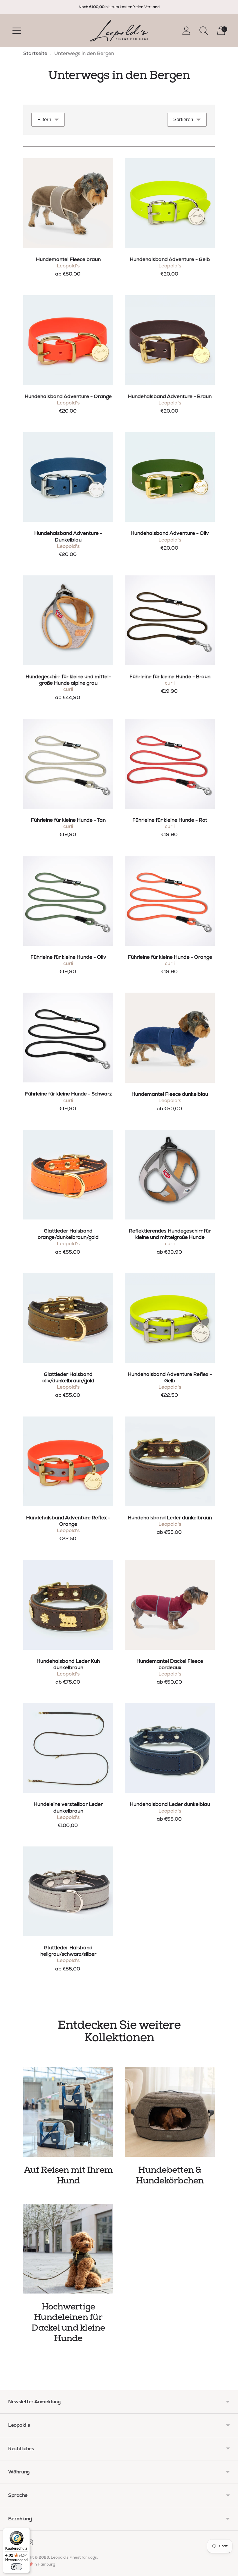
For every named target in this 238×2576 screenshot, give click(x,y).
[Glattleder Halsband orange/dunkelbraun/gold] (68, 1175)
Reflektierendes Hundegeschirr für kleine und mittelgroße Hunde (170, 1234)
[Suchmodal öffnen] (204, 31)
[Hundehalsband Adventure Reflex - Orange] (68, 1461)
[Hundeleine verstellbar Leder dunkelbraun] (68, 1748)
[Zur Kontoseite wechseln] (186, 31)
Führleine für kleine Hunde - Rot (170, 820)
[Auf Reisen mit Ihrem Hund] (68, 2112)
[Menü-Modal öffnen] (17, 31)
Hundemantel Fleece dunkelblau (170, 1094)
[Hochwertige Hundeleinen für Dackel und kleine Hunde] (68, 2249)
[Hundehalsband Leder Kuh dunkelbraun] (68, 1605)
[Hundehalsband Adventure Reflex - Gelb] (170, 1318)
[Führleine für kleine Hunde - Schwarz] (68, 1038)
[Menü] (229, 2554)
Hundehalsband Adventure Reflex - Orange (68, 1521)
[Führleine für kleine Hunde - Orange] (170, 901)
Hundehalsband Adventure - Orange (68, 396)
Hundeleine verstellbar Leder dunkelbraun (68, 1807)
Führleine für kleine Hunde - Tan (68, 820)
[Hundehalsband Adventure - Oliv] (170, 477)
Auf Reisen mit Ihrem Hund (68, 2175)
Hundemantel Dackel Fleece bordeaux (170, 1664)
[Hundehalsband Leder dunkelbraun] (170, 1461)
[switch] (17, 2567)
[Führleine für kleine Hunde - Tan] (68, 764)
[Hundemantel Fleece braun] (68, 203)
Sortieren (183, 120)
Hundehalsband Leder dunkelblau (170, 1804)
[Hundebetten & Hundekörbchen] (170, 2112)
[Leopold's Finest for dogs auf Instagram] (30, 2544)
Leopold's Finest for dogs (74, 2557)
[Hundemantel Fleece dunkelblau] (170, 1038)
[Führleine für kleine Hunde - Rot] (170, 764)
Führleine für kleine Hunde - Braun (170, 677)
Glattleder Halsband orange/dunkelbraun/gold (68, 1234)
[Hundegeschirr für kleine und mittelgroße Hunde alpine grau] (68, 620)
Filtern (44, 120)
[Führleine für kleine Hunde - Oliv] (68, 901)
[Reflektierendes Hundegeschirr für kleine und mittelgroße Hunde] (170, 1175)
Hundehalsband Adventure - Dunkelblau (68, 536)
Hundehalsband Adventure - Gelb (170, 259)
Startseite (35, 53)
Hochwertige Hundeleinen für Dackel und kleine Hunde (68, 2323)
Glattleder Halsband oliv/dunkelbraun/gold (68, 1377)
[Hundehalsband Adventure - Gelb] (170, 203)
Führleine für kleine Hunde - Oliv (68, 957)
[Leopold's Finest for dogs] (119, 31)
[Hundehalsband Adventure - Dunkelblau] (68, 477)
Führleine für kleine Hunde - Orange (170, 957)
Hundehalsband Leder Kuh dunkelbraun (68, 1664)
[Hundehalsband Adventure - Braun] (170, 340)
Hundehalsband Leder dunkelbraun (170, 1518)
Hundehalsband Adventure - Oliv (170, 533)
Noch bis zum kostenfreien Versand (119, 7)
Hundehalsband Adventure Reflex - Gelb (170, 1377)
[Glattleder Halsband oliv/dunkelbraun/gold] (68, 1318)
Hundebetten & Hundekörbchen (170, 2175)
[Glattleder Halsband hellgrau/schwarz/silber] (68, 1891)
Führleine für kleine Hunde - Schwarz (68, 1094)
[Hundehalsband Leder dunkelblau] (170, 1748)
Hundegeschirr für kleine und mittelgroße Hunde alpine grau (68, 680)
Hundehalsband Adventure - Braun (170, 396)
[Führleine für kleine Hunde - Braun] (170, 620)
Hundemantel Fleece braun (68, 259)
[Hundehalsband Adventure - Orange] (68, 340)
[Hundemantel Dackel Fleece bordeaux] (170, 1605)
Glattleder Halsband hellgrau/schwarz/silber (68, 1951)
